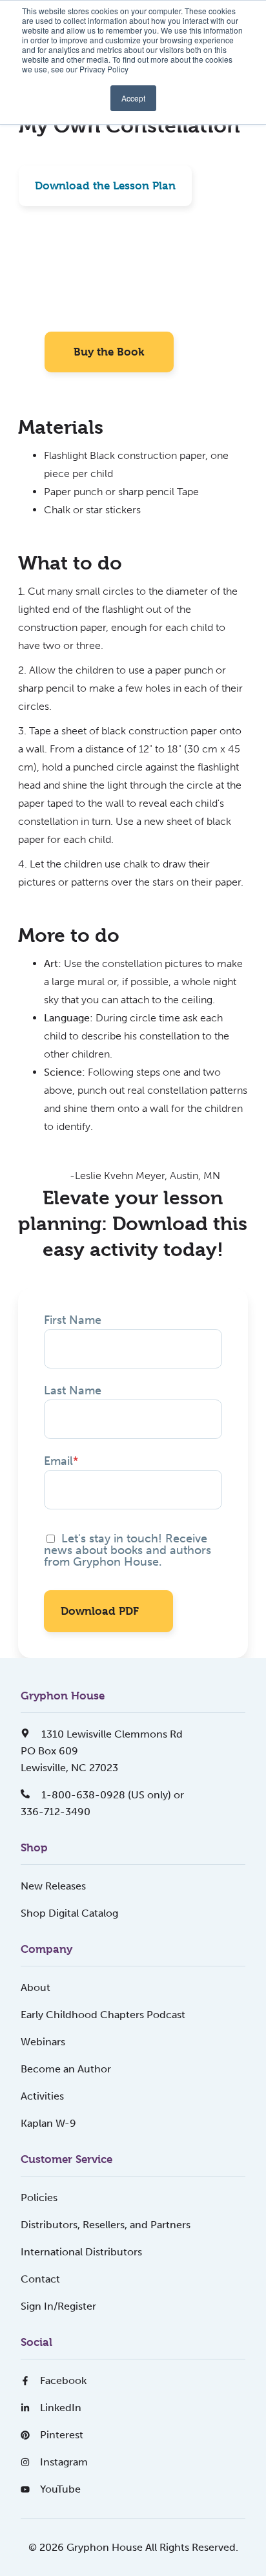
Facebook (63, 2380)
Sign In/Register (58, 2306)
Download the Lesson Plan (105, 186)
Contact (40, 2279)
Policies (39, 2198)
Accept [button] (133, 98)
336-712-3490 (56, 1812)
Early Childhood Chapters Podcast (103, 2015)
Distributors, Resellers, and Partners (106, 2225)
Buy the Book (109, 352)
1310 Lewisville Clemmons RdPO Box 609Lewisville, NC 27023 (102, 1751)
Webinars (43, 2042)
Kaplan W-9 (48, 2123)
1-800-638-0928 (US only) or (111, 1795)
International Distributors (81, 2252)
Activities (42, 2096)
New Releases (53, 1886)
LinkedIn (61, 2408)
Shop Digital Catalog (69, 1913)
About (36, 1987)
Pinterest (62, 2435)
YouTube (60, 2489)
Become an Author (66, 2069)
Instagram (64, 2462)
